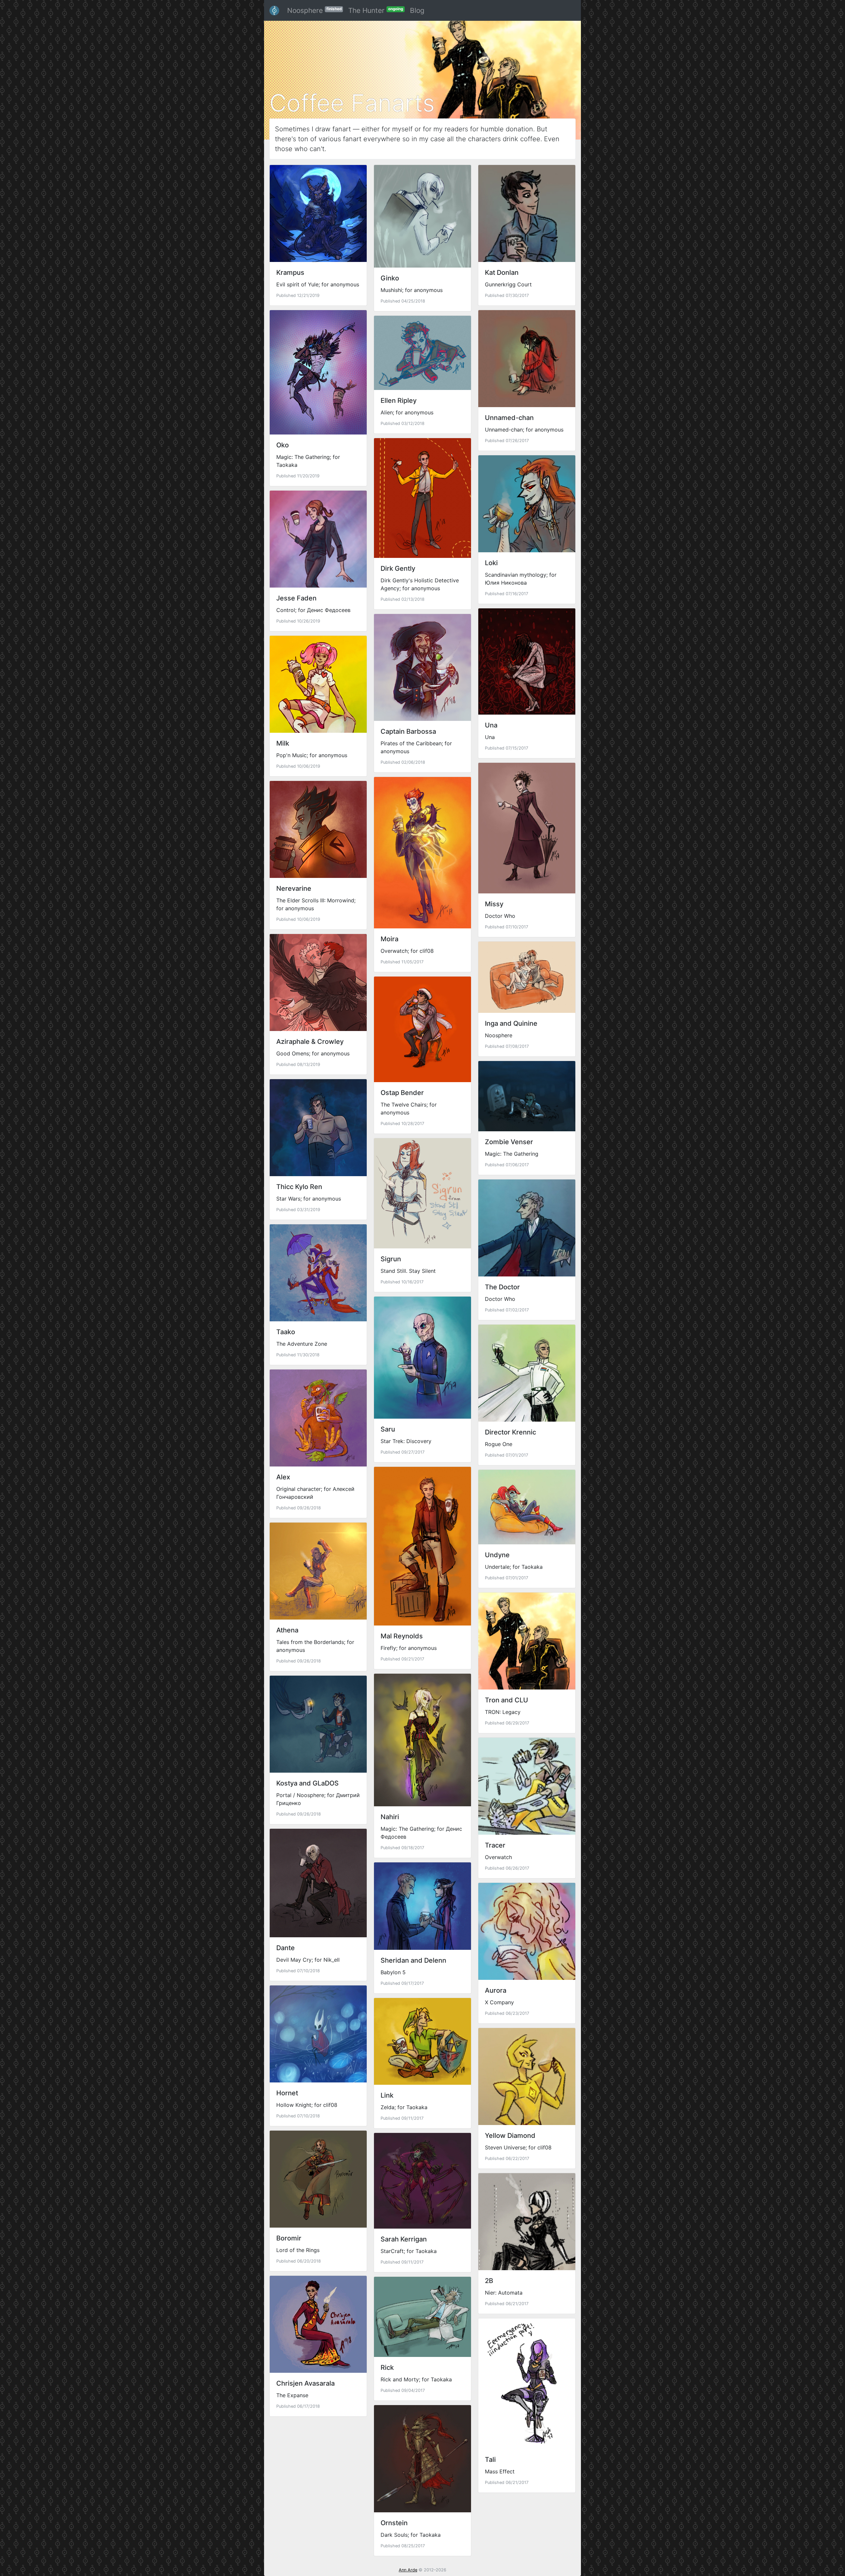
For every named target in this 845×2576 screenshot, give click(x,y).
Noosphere (314, 10)
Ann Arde (408, 2570)
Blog (417, 10)
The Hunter (376, 10)
